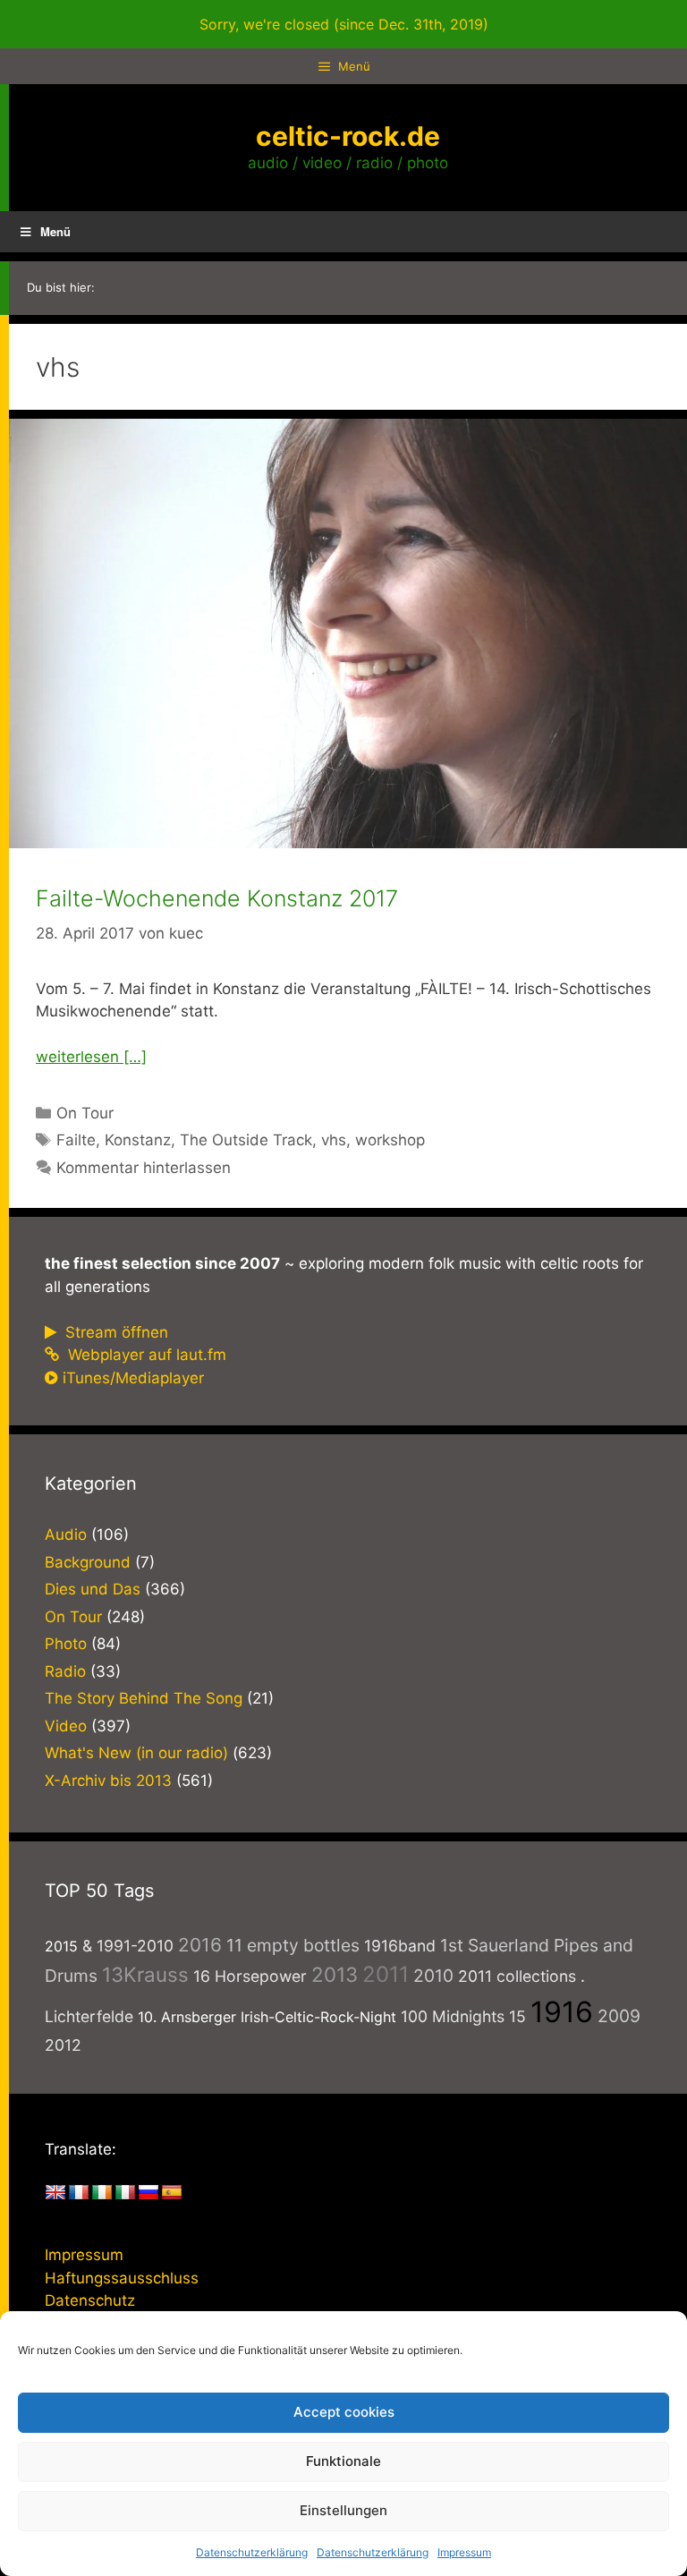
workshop (390, 1140)
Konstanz (138, 1140)
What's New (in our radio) (136, 1753)
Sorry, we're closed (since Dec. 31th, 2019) (344, 24)
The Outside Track (246, 1140)
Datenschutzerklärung (252, 2552)
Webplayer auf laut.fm (145, 1355)
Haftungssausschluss (122, 2278)
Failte (76, 1140)
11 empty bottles (293, 1945)
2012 (63, 2045)
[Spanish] (172, 2193)
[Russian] (148, 2193)
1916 (562, 2012)
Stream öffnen (114, 1332)
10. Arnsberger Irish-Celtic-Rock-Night (267, 2017)
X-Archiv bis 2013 (108, 1781)
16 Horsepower (250, 1976)
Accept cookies (344, 2412)
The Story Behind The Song (144, 1698)
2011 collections (517, 1976)
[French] (79, 2193)
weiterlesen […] (91, 1057)
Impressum (464, 2552)
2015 (61, 1946)
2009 (619, 2016)
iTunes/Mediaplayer (133, 1378)
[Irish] (102, 2193)
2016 (200, 1945)
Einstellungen (343, 2510)
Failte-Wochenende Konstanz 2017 (217, 898)
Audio (66, 1535)
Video (66, 1726)
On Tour (85, 1113)
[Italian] (125, 2193)
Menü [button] (55, 231)
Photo (66, 1644)
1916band (400, 1946)
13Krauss (145, 1974)
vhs (334, 1140)
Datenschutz (90, 2300)
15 (517, 2016)
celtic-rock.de (348, 136)
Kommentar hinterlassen (144, 1168)
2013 (335, 1974)
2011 (386, 1974)
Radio (65, 1671)
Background (88, 1562)
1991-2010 (135, 1946)
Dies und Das (93, 1589)
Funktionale (343, 2461)
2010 (433, 1976)
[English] (55, 2193)
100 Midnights (453, 2016)
